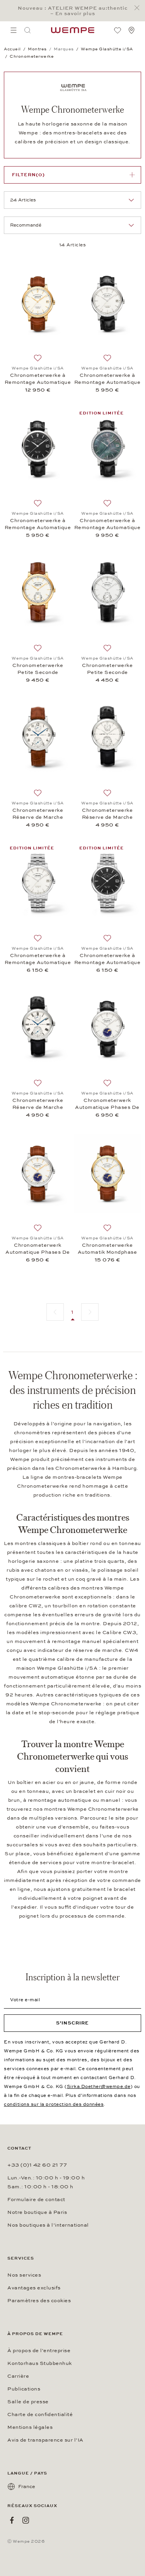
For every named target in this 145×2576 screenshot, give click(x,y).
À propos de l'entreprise (39, 2351)
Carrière (18, 2376)
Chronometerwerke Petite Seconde (38, 669)
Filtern (28, 175)
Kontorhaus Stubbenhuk (40, 2363)
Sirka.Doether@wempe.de (99, 2086)
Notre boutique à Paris (37, 2212)
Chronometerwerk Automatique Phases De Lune (107, 1104)
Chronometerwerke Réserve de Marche (38, 814)
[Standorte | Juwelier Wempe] (131, 30)
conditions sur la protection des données (54, 2104)
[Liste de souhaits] (118, 30)
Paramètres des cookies (39, 2301)
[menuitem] (14, 30)
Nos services (24, 2275)
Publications (24, 2389)
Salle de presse (28, 2402)
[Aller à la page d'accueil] (73, 30)
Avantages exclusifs (34, 2288)
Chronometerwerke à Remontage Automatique (38, 379)
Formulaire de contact (36, 2200)
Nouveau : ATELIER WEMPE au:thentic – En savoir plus (73, 11)
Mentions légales (30, 2427)
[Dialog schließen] (139, 8)
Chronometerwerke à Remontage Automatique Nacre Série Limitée (107, 524)
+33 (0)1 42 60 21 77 (37, 2165)
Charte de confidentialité (40, 2414)
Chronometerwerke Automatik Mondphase (107, 1249)
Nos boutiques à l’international (48, 2225)
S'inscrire (72, 2023)
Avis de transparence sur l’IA (45, 2440)
